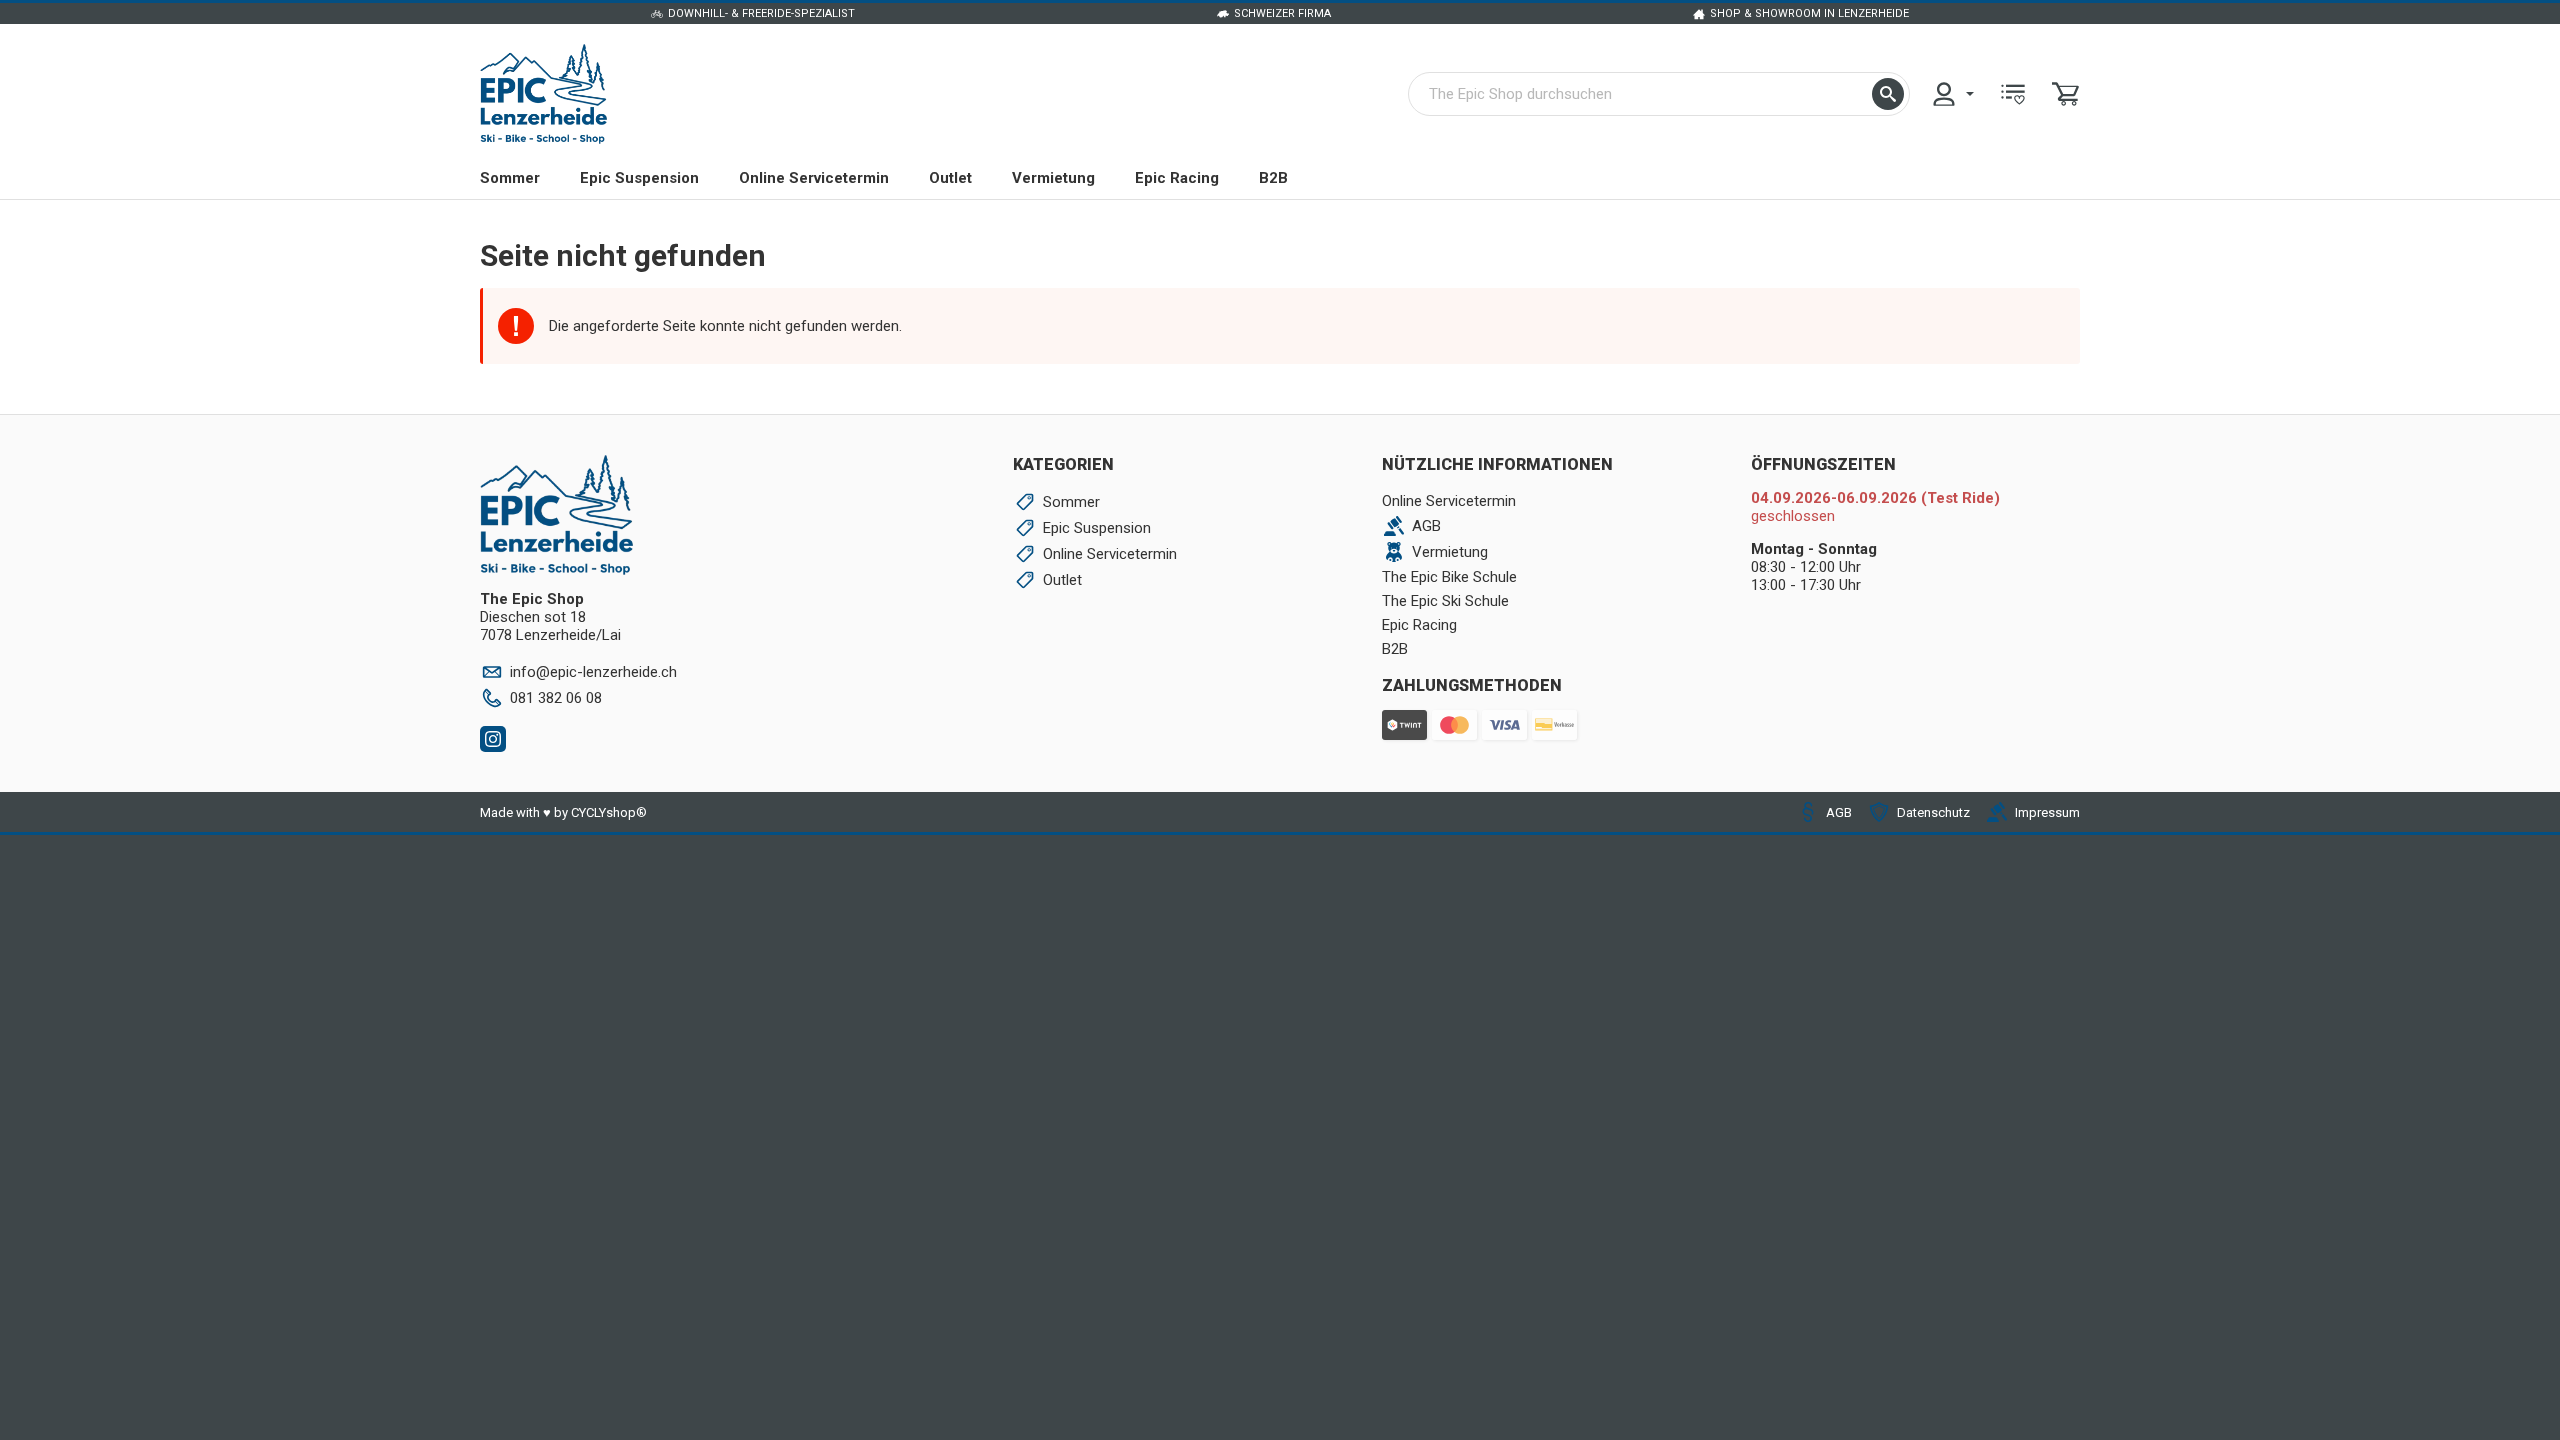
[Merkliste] (2013, 94)
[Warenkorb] (2066, 94)
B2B (1273, 178)
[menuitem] (1952, 94)
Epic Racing (1177, 178)
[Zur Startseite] (543, 94)
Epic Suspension (639, 178)
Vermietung (1053, 178)
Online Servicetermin (814, 178)
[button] (1888, 94)
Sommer (510, 178)
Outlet (950, 178)
